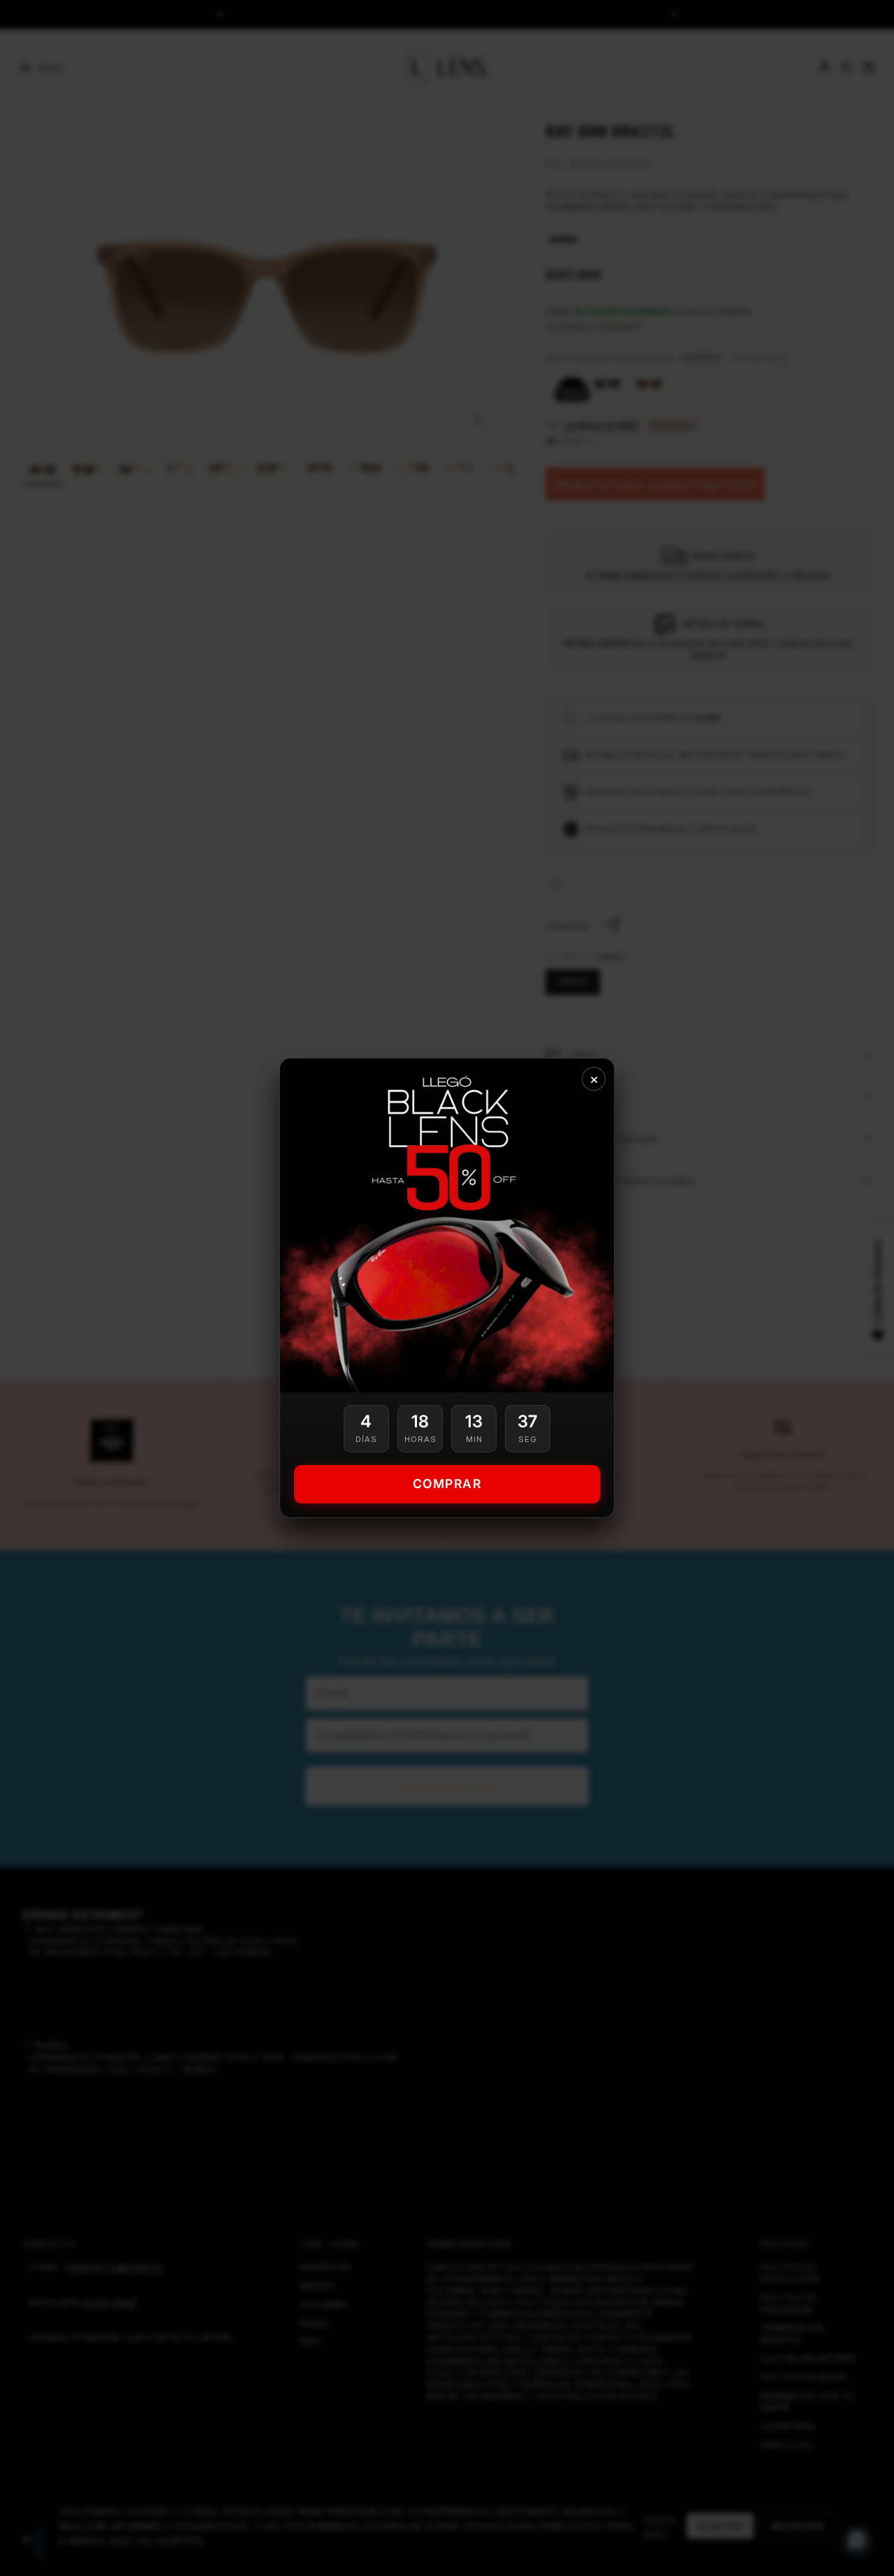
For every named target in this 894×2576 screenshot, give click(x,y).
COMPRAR (447, 1484)
